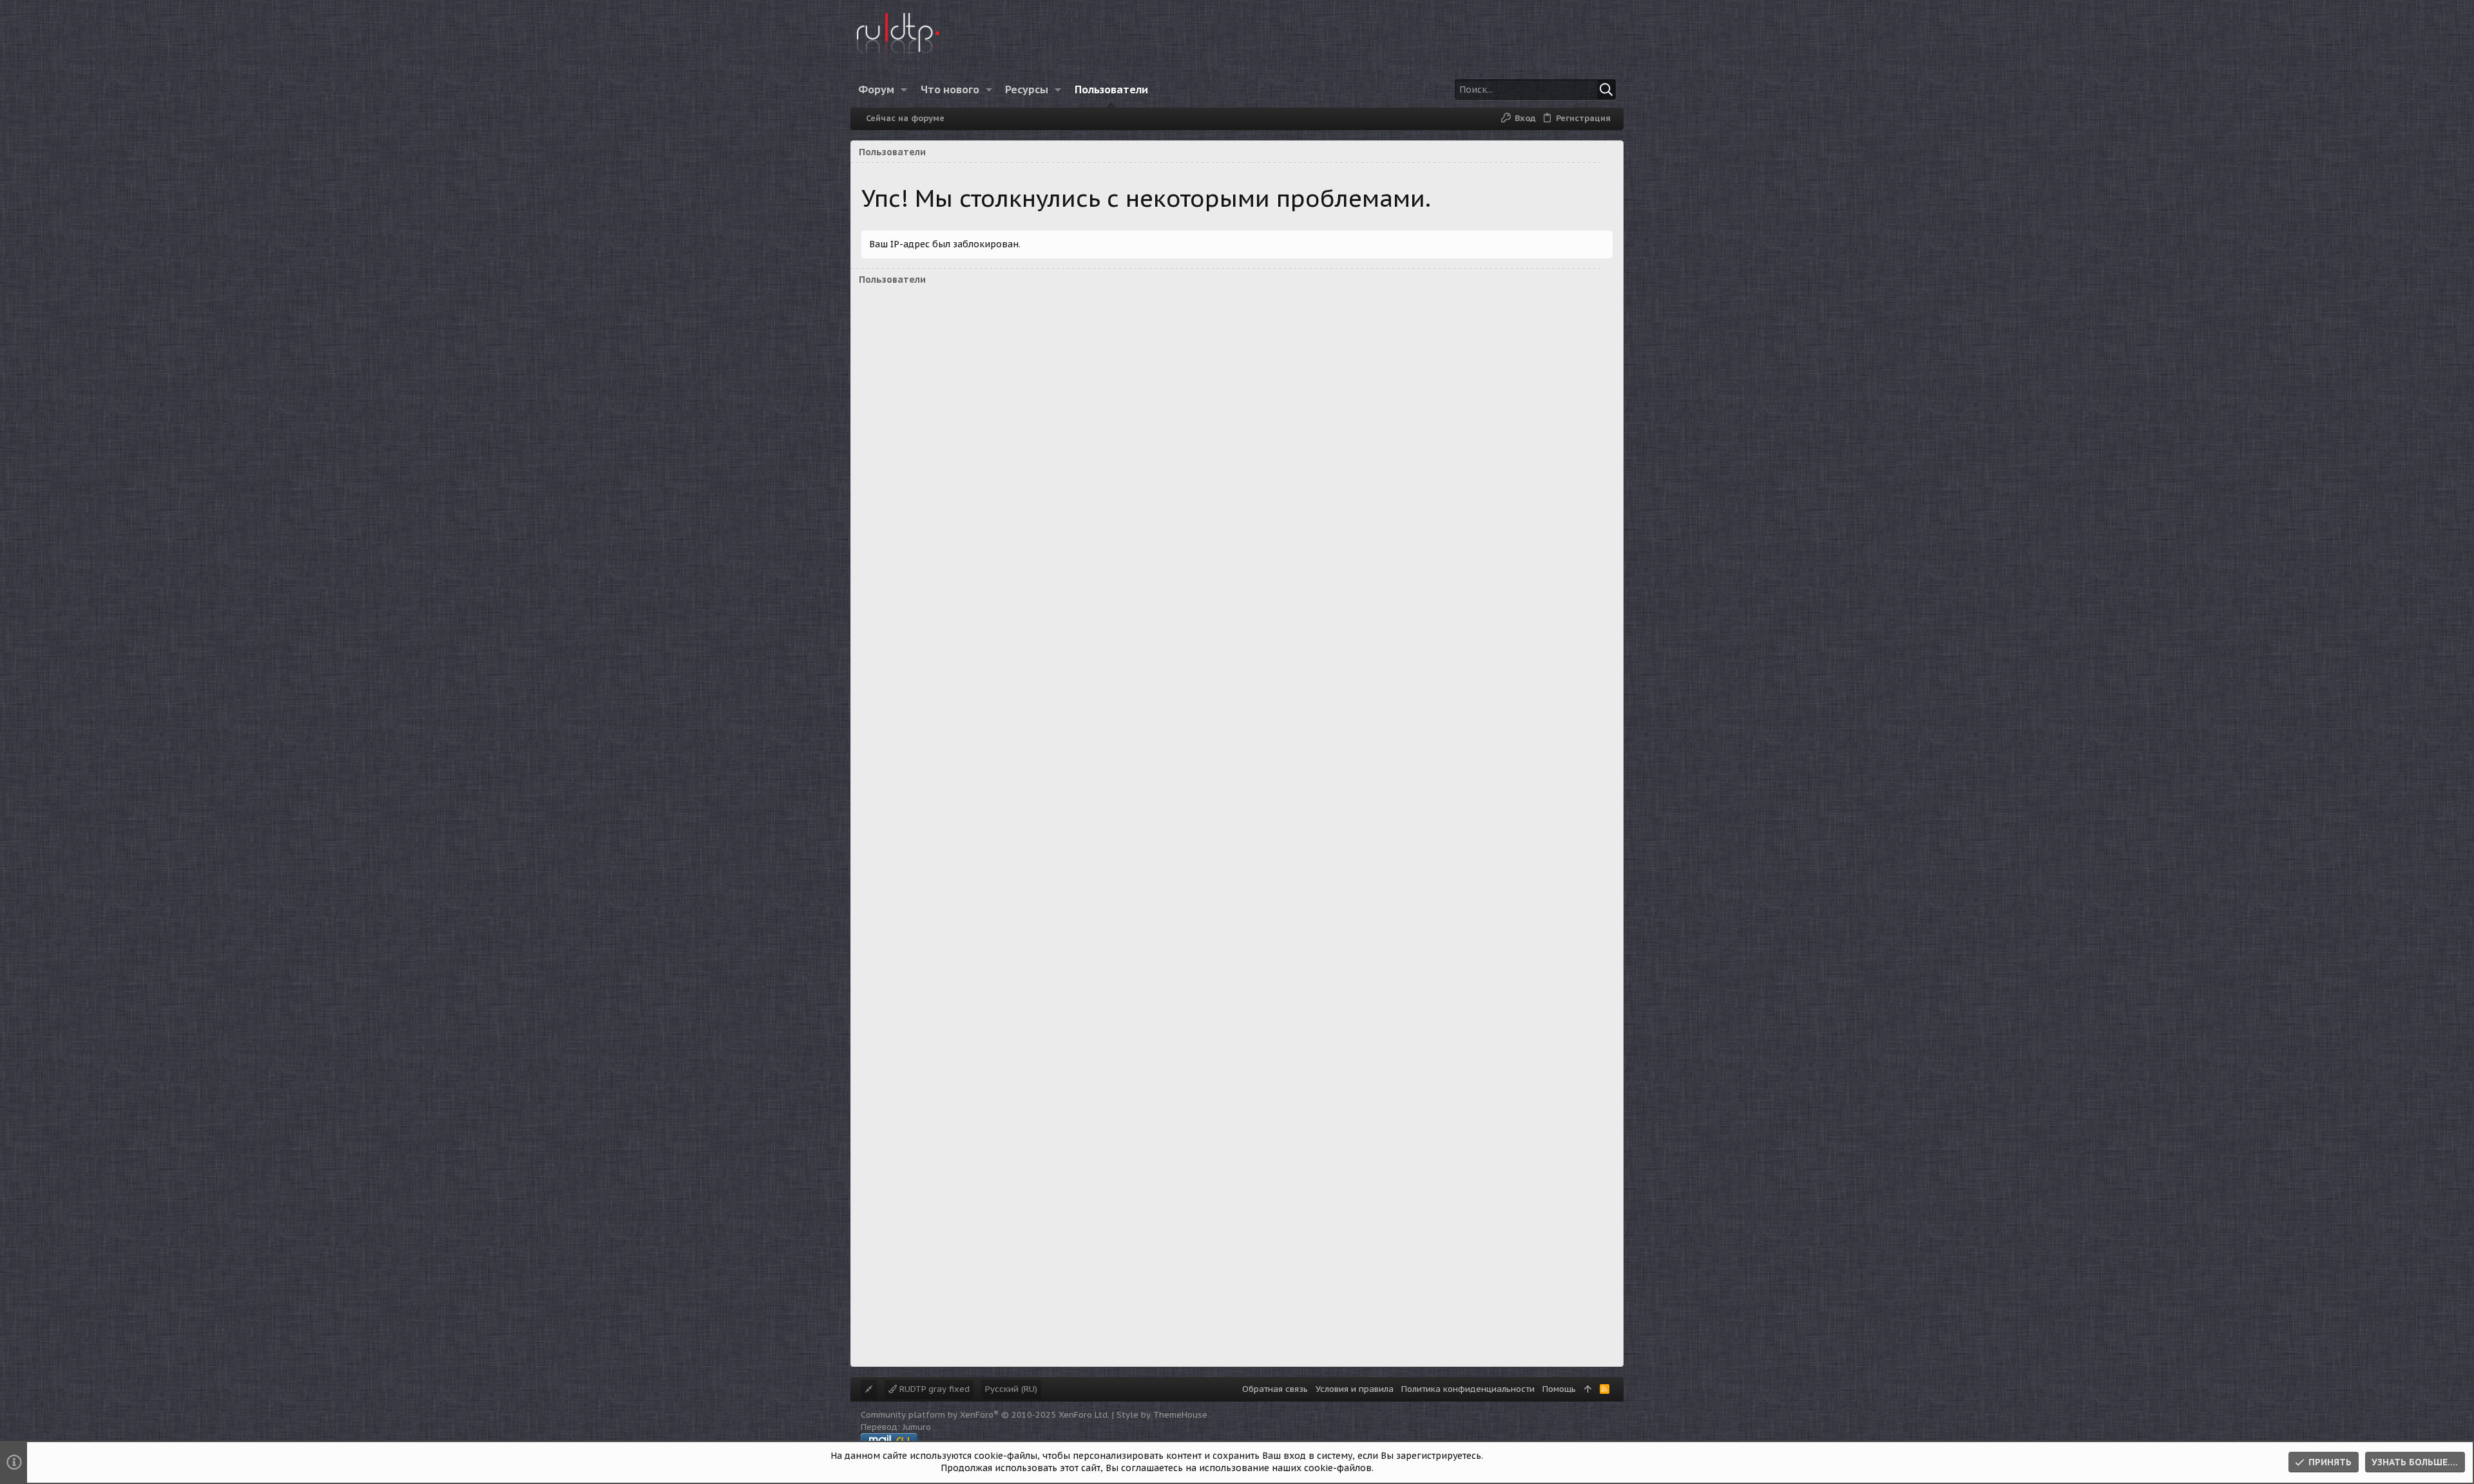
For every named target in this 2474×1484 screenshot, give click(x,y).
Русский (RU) (1011, 1389)
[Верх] (1588, 1389)
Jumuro (917, 1427)
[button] (904, 90)
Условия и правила (1355, 1389)
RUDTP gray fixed (933, 1389)
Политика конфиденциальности (1468, 1389)
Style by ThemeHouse (1162, 1415)
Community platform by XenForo (985, 1415)
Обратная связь (1275, 1389)
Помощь (1559, 1389)
